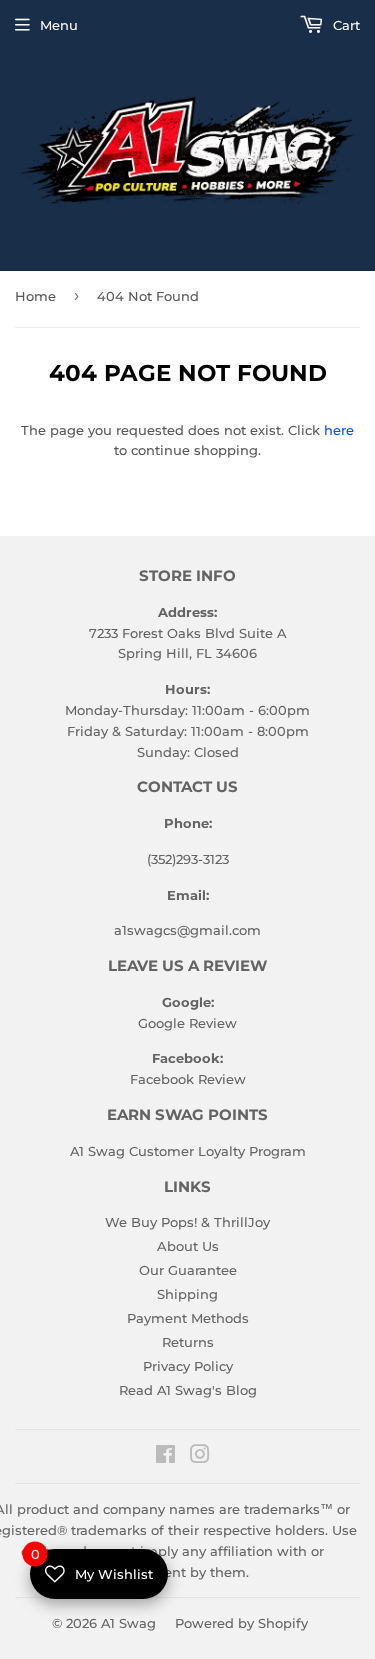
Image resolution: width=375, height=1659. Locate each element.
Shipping (187, 1294)
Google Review (187, 1023)
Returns (188, 1342)
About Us (188, 1246)
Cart (344, 25)
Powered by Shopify (241, 1623)
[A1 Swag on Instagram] (200, 1457)
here (339, 430)
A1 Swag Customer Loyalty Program (188, 1151)
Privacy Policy (188, 1366)
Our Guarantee (188, 1270)
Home (35, 296)
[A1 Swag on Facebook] (165, 1457)
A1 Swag (128, 1623)
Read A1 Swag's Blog (188, 1390)
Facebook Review (188, 1079)
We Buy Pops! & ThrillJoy (187, 1222)
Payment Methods (188, 1318)
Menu (59, 25)
